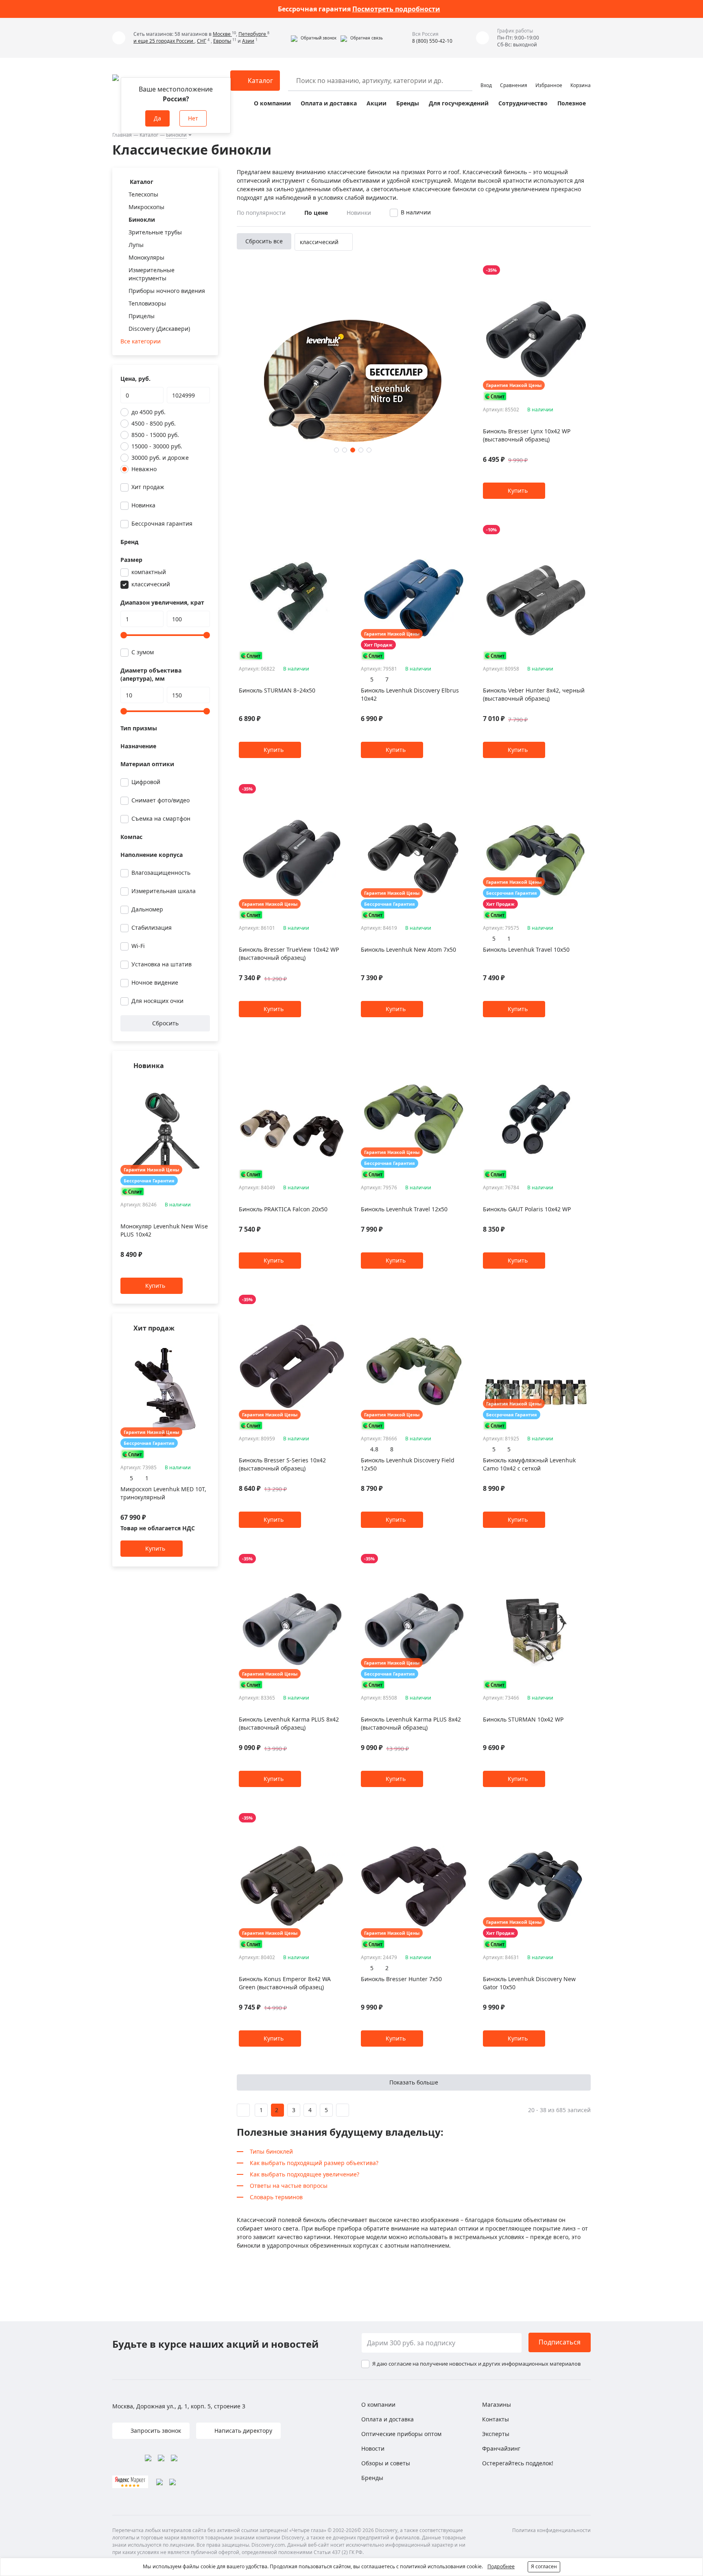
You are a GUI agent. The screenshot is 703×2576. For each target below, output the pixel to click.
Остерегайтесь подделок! (518, 2463)
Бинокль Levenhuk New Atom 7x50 (408, 949)
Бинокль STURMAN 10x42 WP (523, 1719)
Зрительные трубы (155, 232)
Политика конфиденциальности (551, 2530)
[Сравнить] (206, 1082)
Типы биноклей (271, 2151)
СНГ (202, 41)
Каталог (149, 135)
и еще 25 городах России (164, 41)
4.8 (374, 1449)
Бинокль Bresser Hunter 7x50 (401, 1979)
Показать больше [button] (414, 2082)
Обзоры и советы (386, 2463)
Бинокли (176, 135)
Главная (122, 135)
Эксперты (496, 2434)
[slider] (124, 635)
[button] (314, 38)
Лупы (136, 245)
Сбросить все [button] (264, 241)
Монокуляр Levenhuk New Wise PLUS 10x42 (164, 1231)
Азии (248, 41)
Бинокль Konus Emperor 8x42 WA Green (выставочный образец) (285, 1983)
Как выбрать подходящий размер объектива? (314, 2163)
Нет (193, 118)
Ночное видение (155, 982)
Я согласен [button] (544, 2566)
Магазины (497, 2404)
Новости (373, 2448)
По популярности (261, 213)
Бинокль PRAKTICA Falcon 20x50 (283, 1209)
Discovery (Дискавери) (159, 329)
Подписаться (560, 2342)
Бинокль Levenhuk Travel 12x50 (404, 1209)
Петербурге (253, 34)
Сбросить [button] (165, 1023)
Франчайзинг (501, 2448)
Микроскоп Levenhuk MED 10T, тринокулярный (163, 1493)
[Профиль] (486, 77)
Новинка (143, 505)
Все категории (141, 341)
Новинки (359, 213)
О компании (272, 103)
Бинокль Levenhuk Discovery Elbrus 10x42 (410, 694)
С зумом (143, 652)
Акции (377, 103)
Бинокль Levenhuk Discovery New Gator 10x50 (529, 1983)
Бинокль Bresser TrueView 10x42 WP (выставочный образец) (289, 954)
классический (151, 584)
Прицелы (142, 316)
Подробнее (501, 2566)
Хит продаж (148, 487)
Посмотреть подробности (396, 9)
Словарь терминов (276, 2197)
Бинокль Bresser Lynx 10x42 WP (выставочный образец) (527, 435)
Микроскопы (146, 207)
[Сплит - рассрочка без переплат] (133, 1192)
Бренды (408, 103)
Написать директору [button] (242, 2431)
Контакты (496, 2419)
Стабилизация (152, 927)
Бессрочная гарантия (162, 523)
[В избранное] (195, 1082)
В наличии (416, 212)
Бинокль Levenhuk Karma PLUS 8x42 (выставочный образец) (289, 1723)
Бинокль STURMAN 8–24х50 (277, 690)
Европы (222, 41)
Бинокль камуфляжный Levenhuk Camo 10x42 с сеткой (529, 1464)
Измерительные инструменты (152, 274)
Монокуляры (146, 257)
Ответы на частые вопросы (289, 2186)
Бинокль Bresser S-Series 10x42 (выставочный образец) (282, 1464)
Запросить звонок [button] (155, 2431)
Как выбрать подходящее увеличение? (305, 2174)
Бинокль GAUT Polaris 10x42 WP (527, 1209)
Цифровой (146, 782)
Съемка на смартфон (161, 818)
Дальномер (147, 909)
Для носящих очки (157, 1001)
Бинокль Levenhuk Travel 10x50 (526, 949)
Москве (222, 34)
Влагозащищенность (161, 873)
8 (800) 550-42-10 (432, 41)
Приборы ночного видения (167, 291)
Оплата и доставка (329, 103)
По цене (316, 213)
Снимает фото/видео (160, 800)
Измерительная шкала (164, 891)
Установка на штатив (162, 964)
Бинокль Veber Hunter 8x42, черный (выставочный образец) (534, 694)
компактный (149, 572)
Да (157, 118)
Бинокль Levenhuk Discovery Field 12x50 (408, 1464)
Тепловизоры (147, 303)
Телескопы (143, 194)
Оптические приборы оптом (401, 2434)
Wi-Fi (138, 946)
